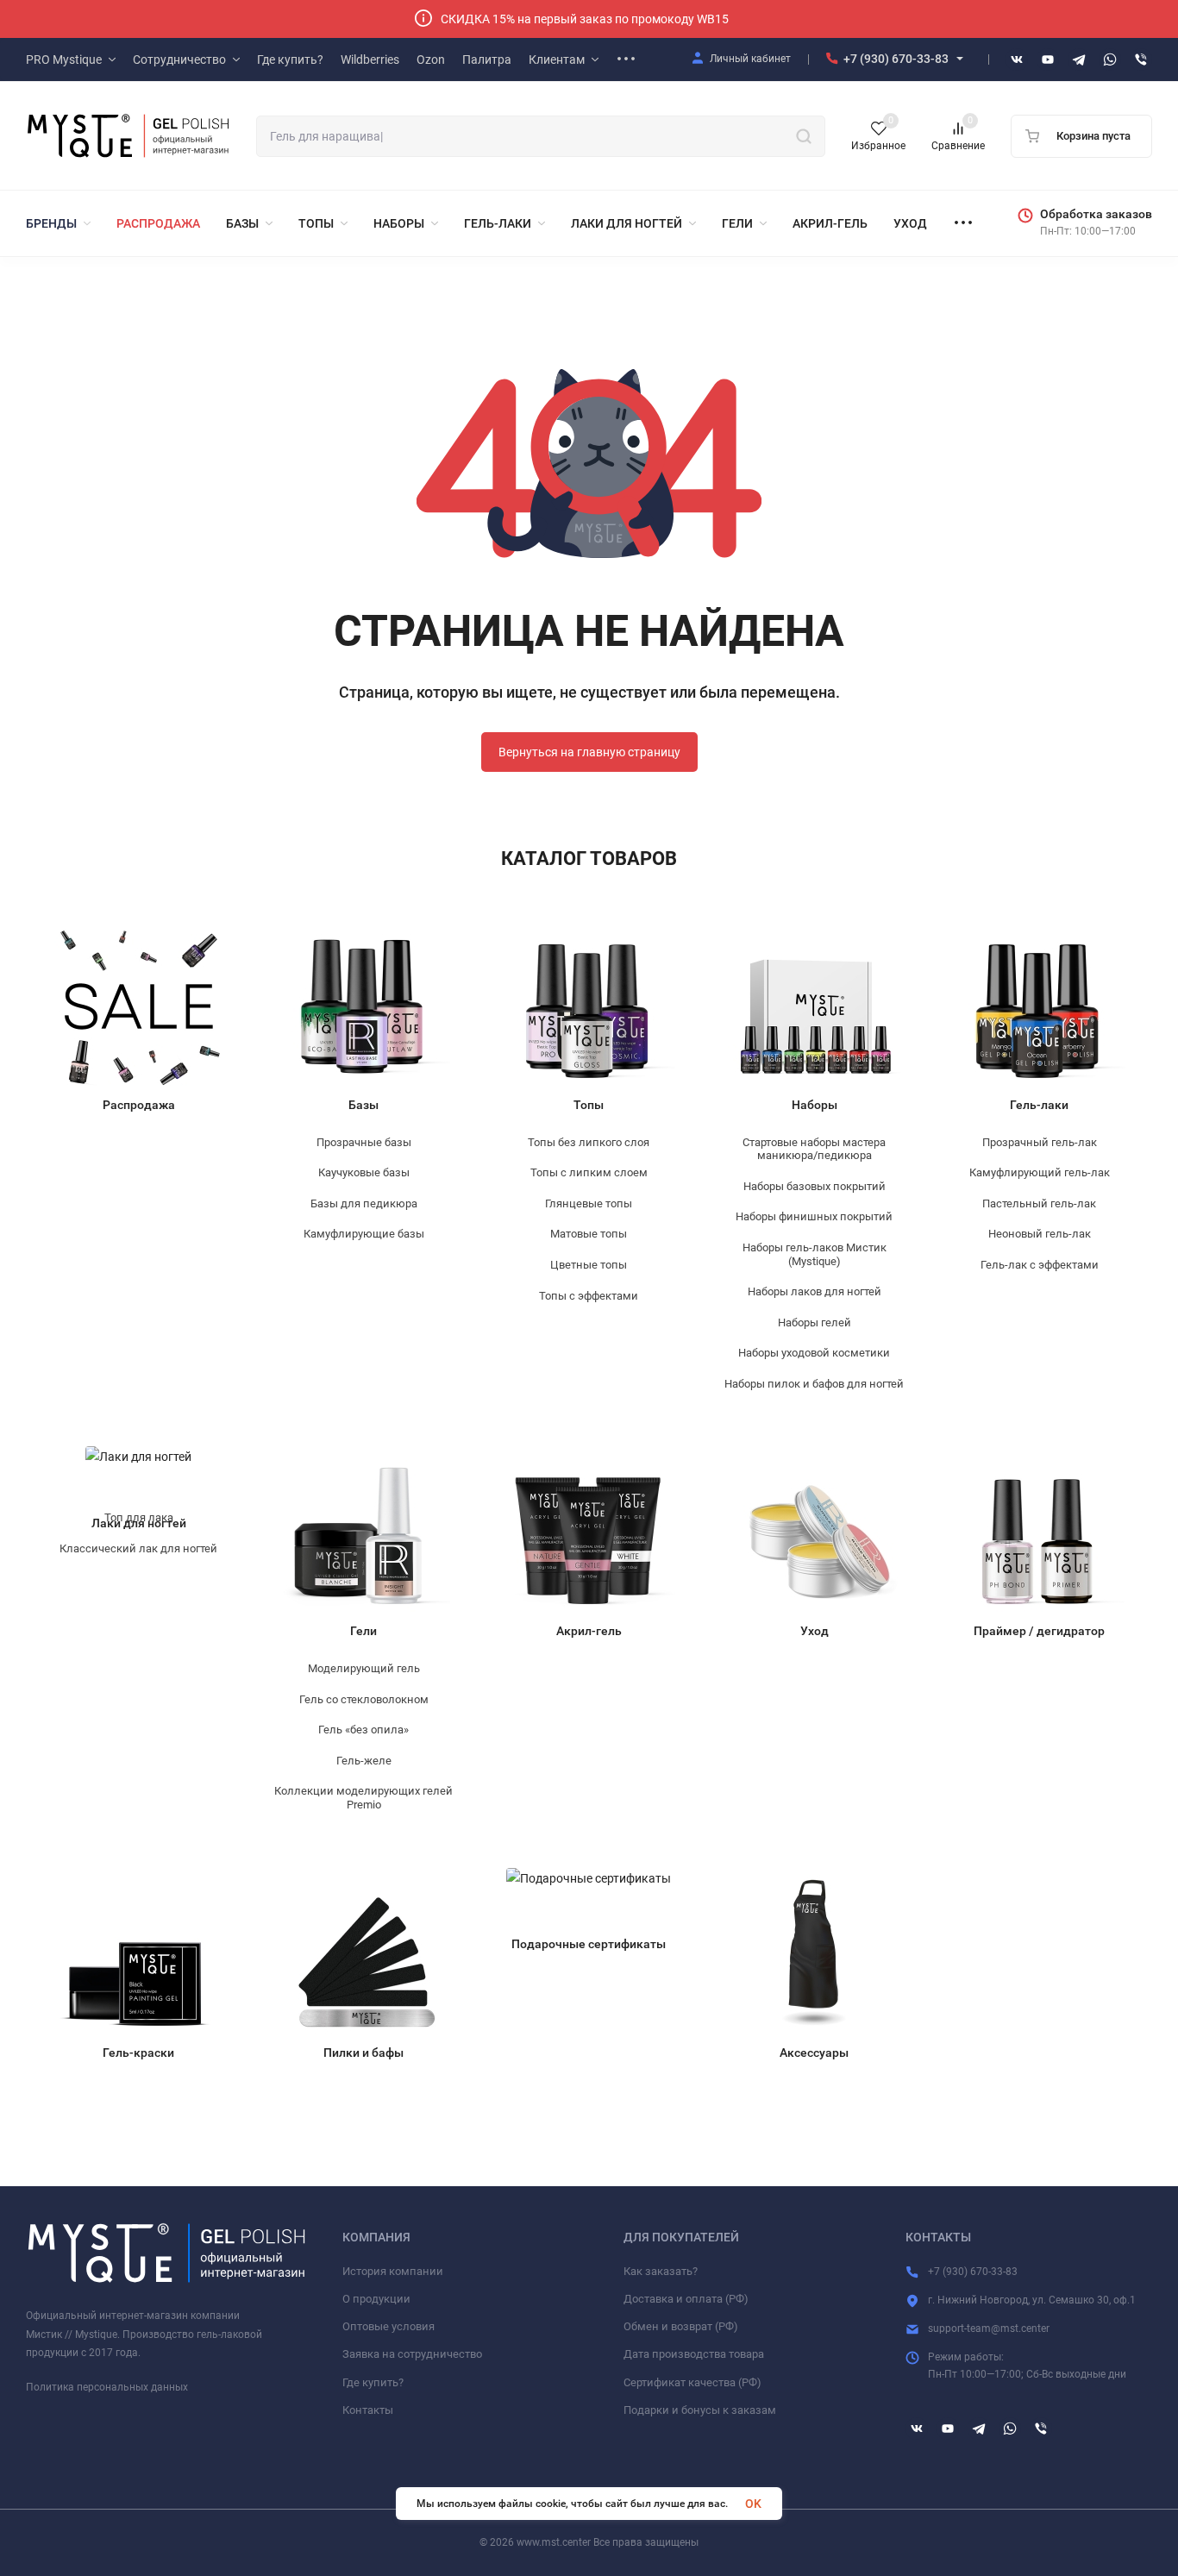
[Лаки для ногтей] (138, 1474)
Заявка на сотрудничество (412, 2354)
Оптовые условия (388, 2326)
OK (753, 2504)
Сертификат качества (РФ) (692, 2382)
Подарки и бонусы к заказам (700, 2410)
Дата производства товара (694, 2354)
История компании (393, 2271)
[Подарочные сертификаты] (589, 1896)
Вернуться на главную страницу (589, 752)
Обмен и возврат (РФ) (681, 2326)
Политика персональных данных (107, 2387)
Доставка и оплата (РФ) (686, 2299)
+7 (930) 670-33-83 (896, 59)
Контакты (368, 2410)
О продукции (376, 2299)
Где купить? (373, 2382)
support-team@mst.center (989, 2328)
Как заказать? (661, 2271)
